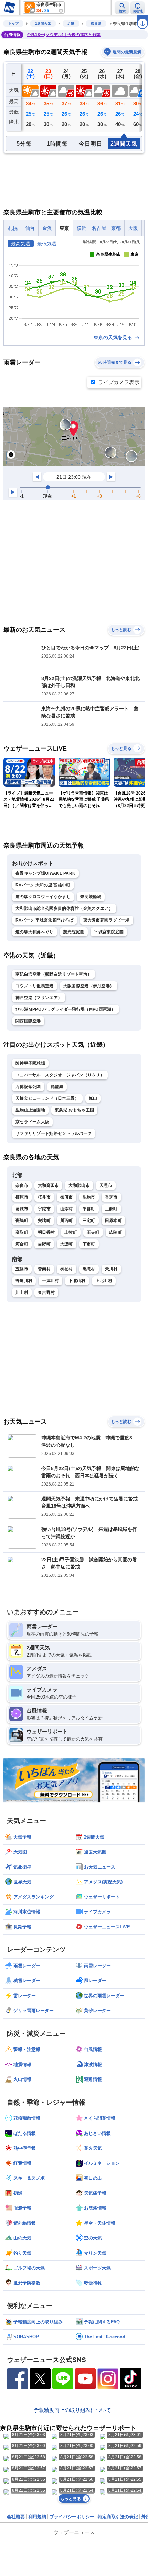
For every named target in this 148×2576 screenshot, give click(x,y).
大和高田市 (49, 1185)
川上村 (22, 1292)
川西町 (67, 1221)
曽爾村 (44, 1269)
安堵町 (44, 1221)
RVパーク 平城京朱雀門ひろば (45, 920)
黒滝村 (89, 1269)
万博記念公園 (28, 1087)
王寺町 (93, 1232)
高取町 (22, 1232)
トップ (13, 24)
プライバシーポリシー (72, 2517)
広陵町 (115, 1232)
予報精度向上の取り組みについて (72, 2410)
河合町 (22, 1244)
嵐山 (93, 1098)
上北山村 (104, 1281)
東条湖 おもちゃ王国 (74, 1110)
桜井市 (44, 1197)
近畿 (71, 24)
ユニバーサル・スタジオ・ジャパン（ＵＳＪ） (60, 1075)
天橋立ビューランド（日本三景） (47, 1098)
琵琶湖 (57, 1087)
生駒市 (89, 1197)
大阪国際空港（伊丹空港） (89, 986)
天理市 (106, 1185)
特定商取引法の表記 (118, 2517)
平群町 (89, 1209)
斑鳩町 (22, 1221)
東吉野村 (46, 1292)
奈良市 (22, 1185)
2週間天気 (43, 24)
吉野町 (44, 1244)
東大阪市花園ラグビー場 (107, 920)
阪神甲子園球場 (30, 1063)
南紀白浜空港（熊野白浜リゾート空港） (54, 974)
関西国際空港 (28, 1021)
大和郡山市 (79, 1185)
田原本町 (113, 1221)
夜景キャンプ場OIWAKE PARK (45, 873)
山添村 (67, 1209)
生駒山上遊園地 (30, 1110)
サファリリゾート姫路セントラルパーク (54, 1133)
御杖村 (67, 1269)
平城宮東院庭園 (109, 932)
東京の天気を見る (114, 337)
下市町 (89, 1244)
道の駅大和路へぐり (35, 932)
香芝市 (111, 1197)
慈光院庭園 (74, 932)
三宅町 (89, 1221)
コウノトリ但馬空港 (35, 986)
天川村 (111, 1269)
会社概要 (16, 2517)
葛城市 (22, 1209)
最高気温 (21, 244)
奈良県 (96, 24)
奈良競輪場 (91, 897)
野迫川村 (24, 1281)
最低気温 (47, 244)
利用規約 (37, 2517)
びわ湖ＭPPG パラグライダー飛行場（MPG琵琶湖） (66, 1009)
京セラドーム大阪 (32, 1122)
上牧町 (71, 1232)
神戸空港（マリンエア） (39, 998)
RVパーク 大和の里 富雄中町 (43, 885)
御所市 (67, 1197)
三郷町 (111, 1209)
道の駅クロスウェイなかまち (43, 897)
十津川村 (50, 1281)
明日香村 (46, 1232)
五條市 (22, 1269)
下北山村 (77, 1281)
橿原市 (22, 1197)
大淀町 (67, 1244)
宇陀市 (44, 1209)
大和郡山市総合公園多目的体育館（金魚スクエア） (64, 908)
